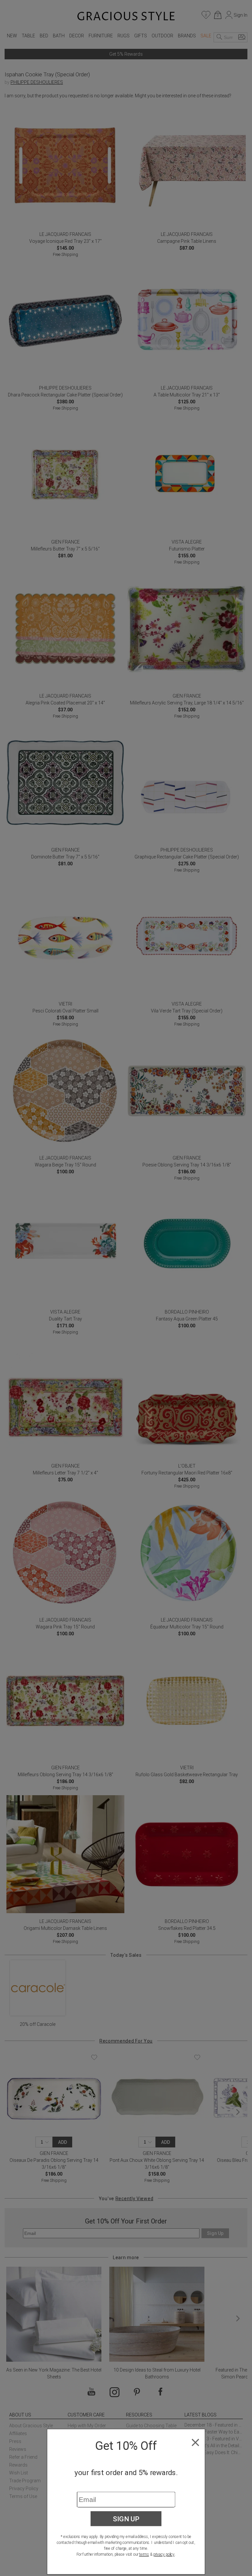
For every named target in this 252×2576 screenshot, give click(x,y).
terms (144, 2554)
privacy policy (164, 2554)
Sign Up (126, 2519)
